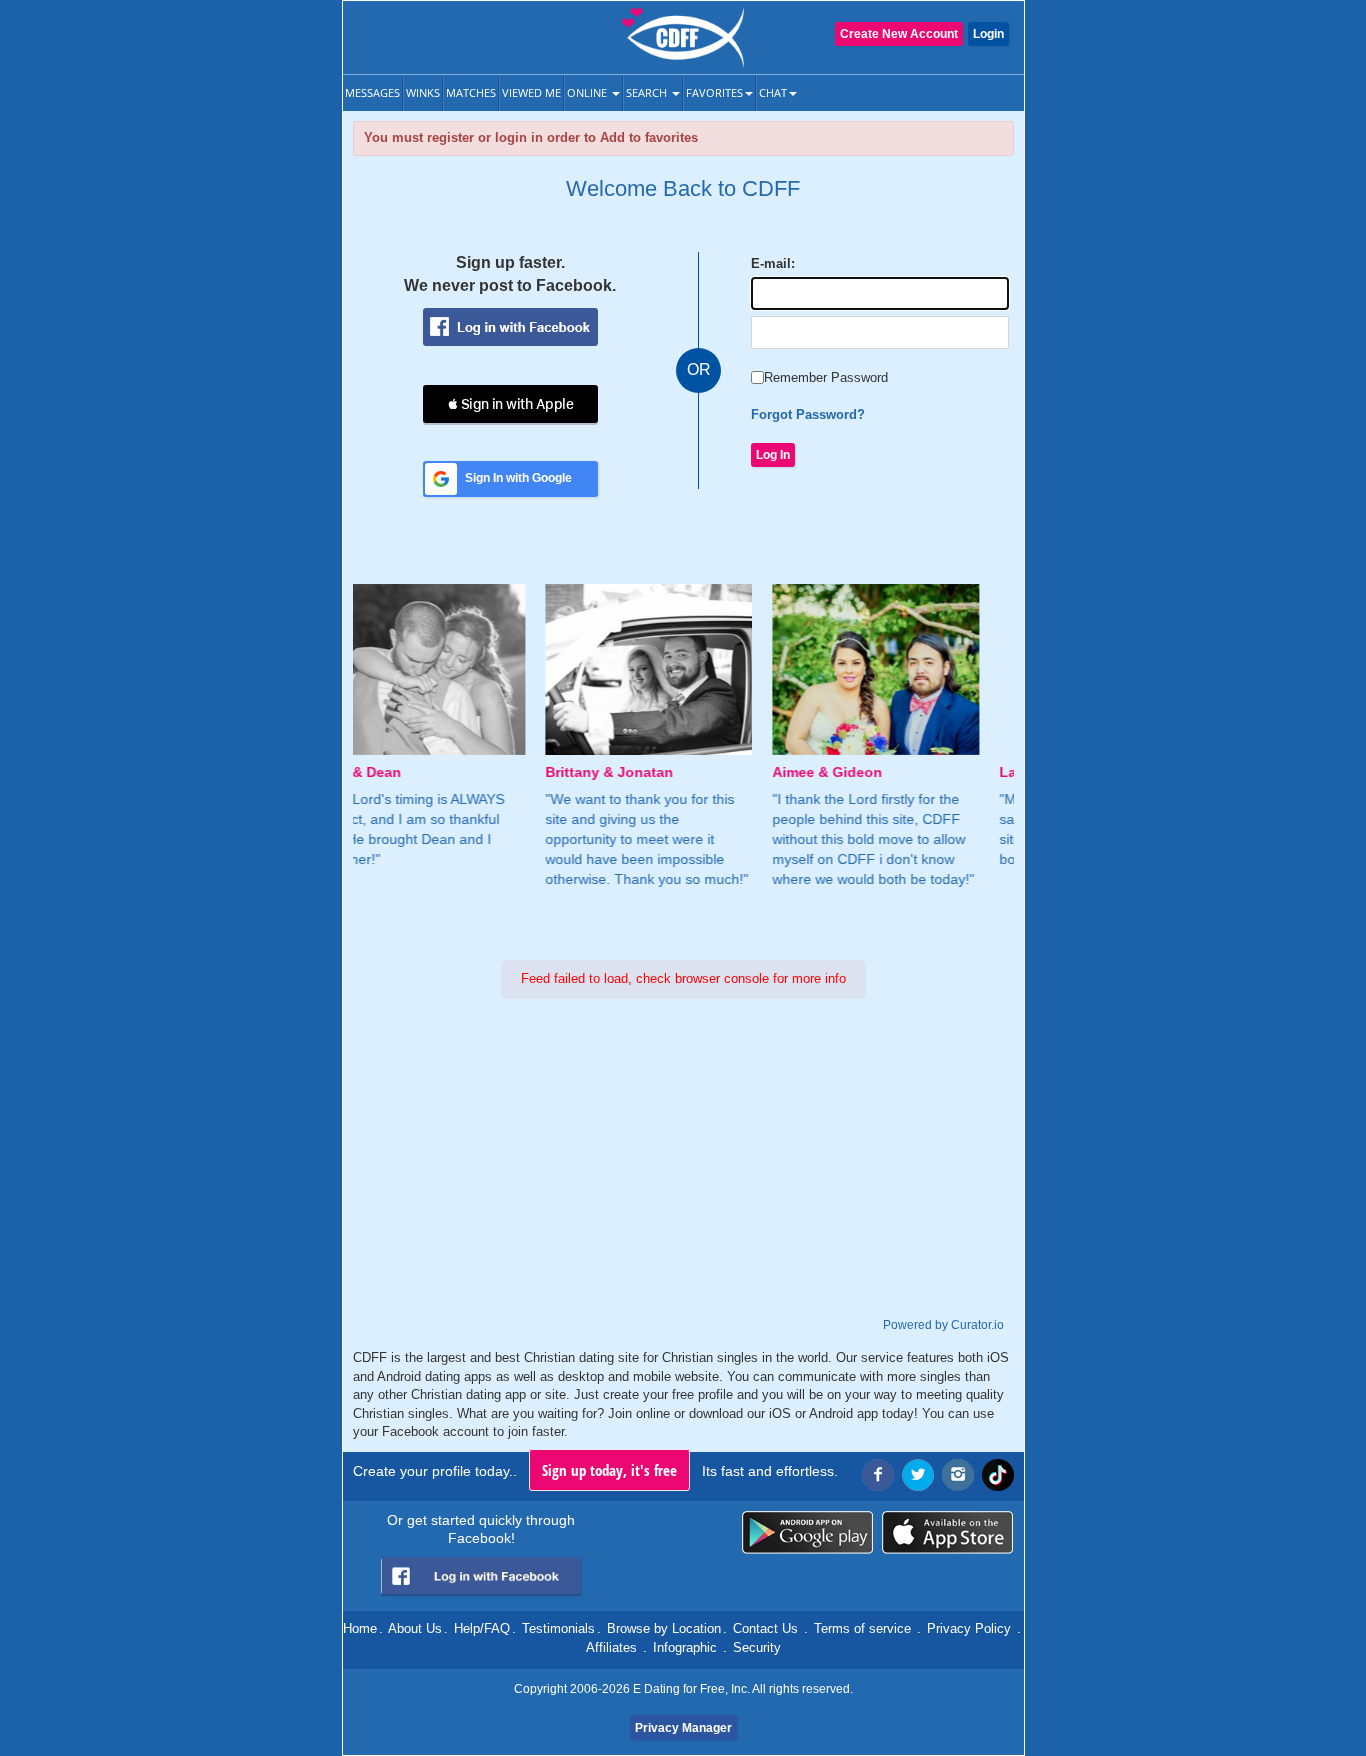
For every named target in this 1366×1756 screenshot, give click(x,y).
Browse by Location (664, 1628)
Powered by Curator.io (943, 1324)
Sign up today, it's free (609, 1470)
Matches (471, 92)
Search (648, 92)
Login (988, 34)
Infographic (685, 1647)
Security (757, 1647)
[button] (510, 404)
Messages (372, 92)
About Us (415, 1628)
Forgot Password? (808, 414)
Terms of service (862, 1628)
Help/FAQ (482, 1628)
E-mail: (773, 263)
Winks (423, 92)
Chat (773, 92)
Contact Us (765, 1628)
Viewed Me (531, 92)
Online (588, 92)
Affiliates (611, 1647)
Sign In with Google (518, 478)
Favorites (714, 92)
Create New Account (899, 34)
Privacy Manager (683, 1728)
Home (360, 1628)
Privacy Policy (969, 1628)
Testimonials (558, 1628)
